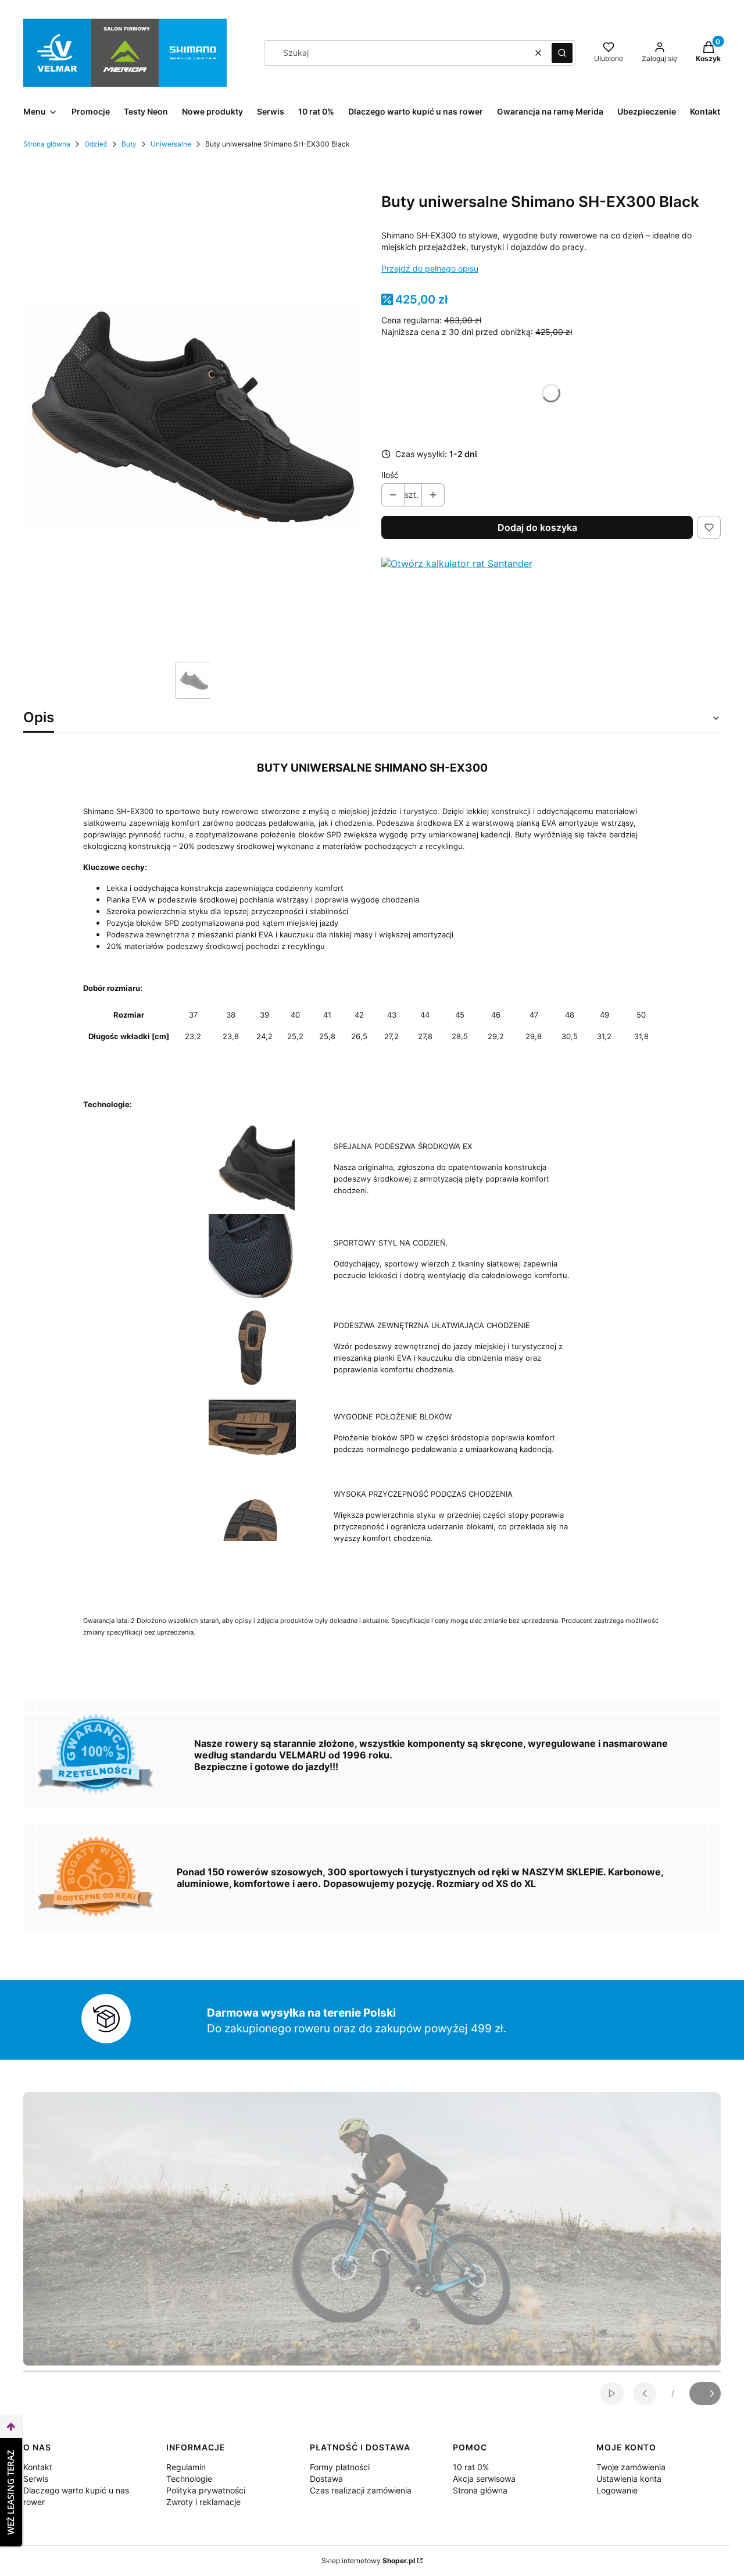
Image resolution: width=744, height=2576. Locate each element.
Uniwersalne (171, 144)
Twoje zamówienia (631, 2467)
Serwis (36, 2479)
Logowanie (617, 2490)
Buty (129, 144)
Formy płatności (340, 2467)
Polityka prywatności (206, 2490)
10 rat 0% (471, 2467)
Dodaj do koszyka (537, 527)
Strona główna (47, 144)
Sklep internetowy (368, 2561)
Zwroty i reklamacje (203, 2502)
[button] (562, 53)
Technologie (189, 2479)
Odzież (96, 144)
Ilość (390, 475)
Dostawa (326, 2479)
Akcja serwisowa (484, 2479)
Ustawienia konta (629, 2479)
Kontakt (38, 2467)
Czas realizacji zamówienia (361, 2490)
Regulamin (186, 2467)
